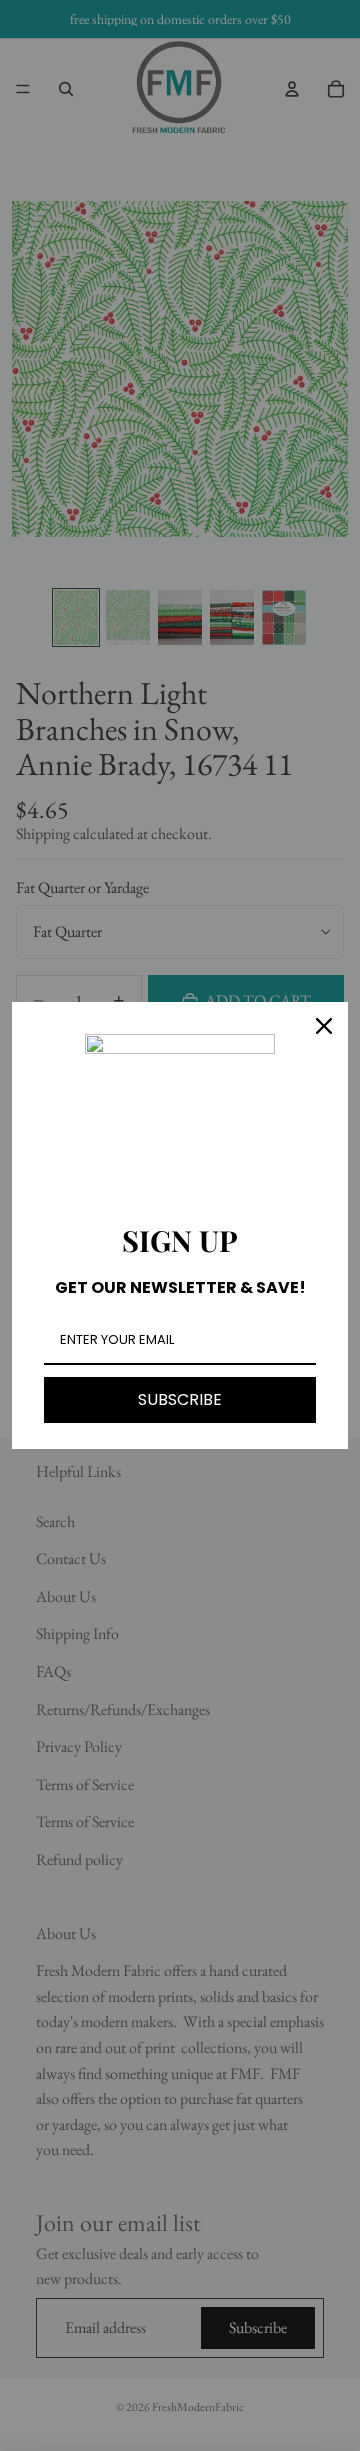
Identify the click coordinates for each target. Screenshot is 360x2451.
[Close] (324, 1026)
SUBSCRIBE (180, 1399)
